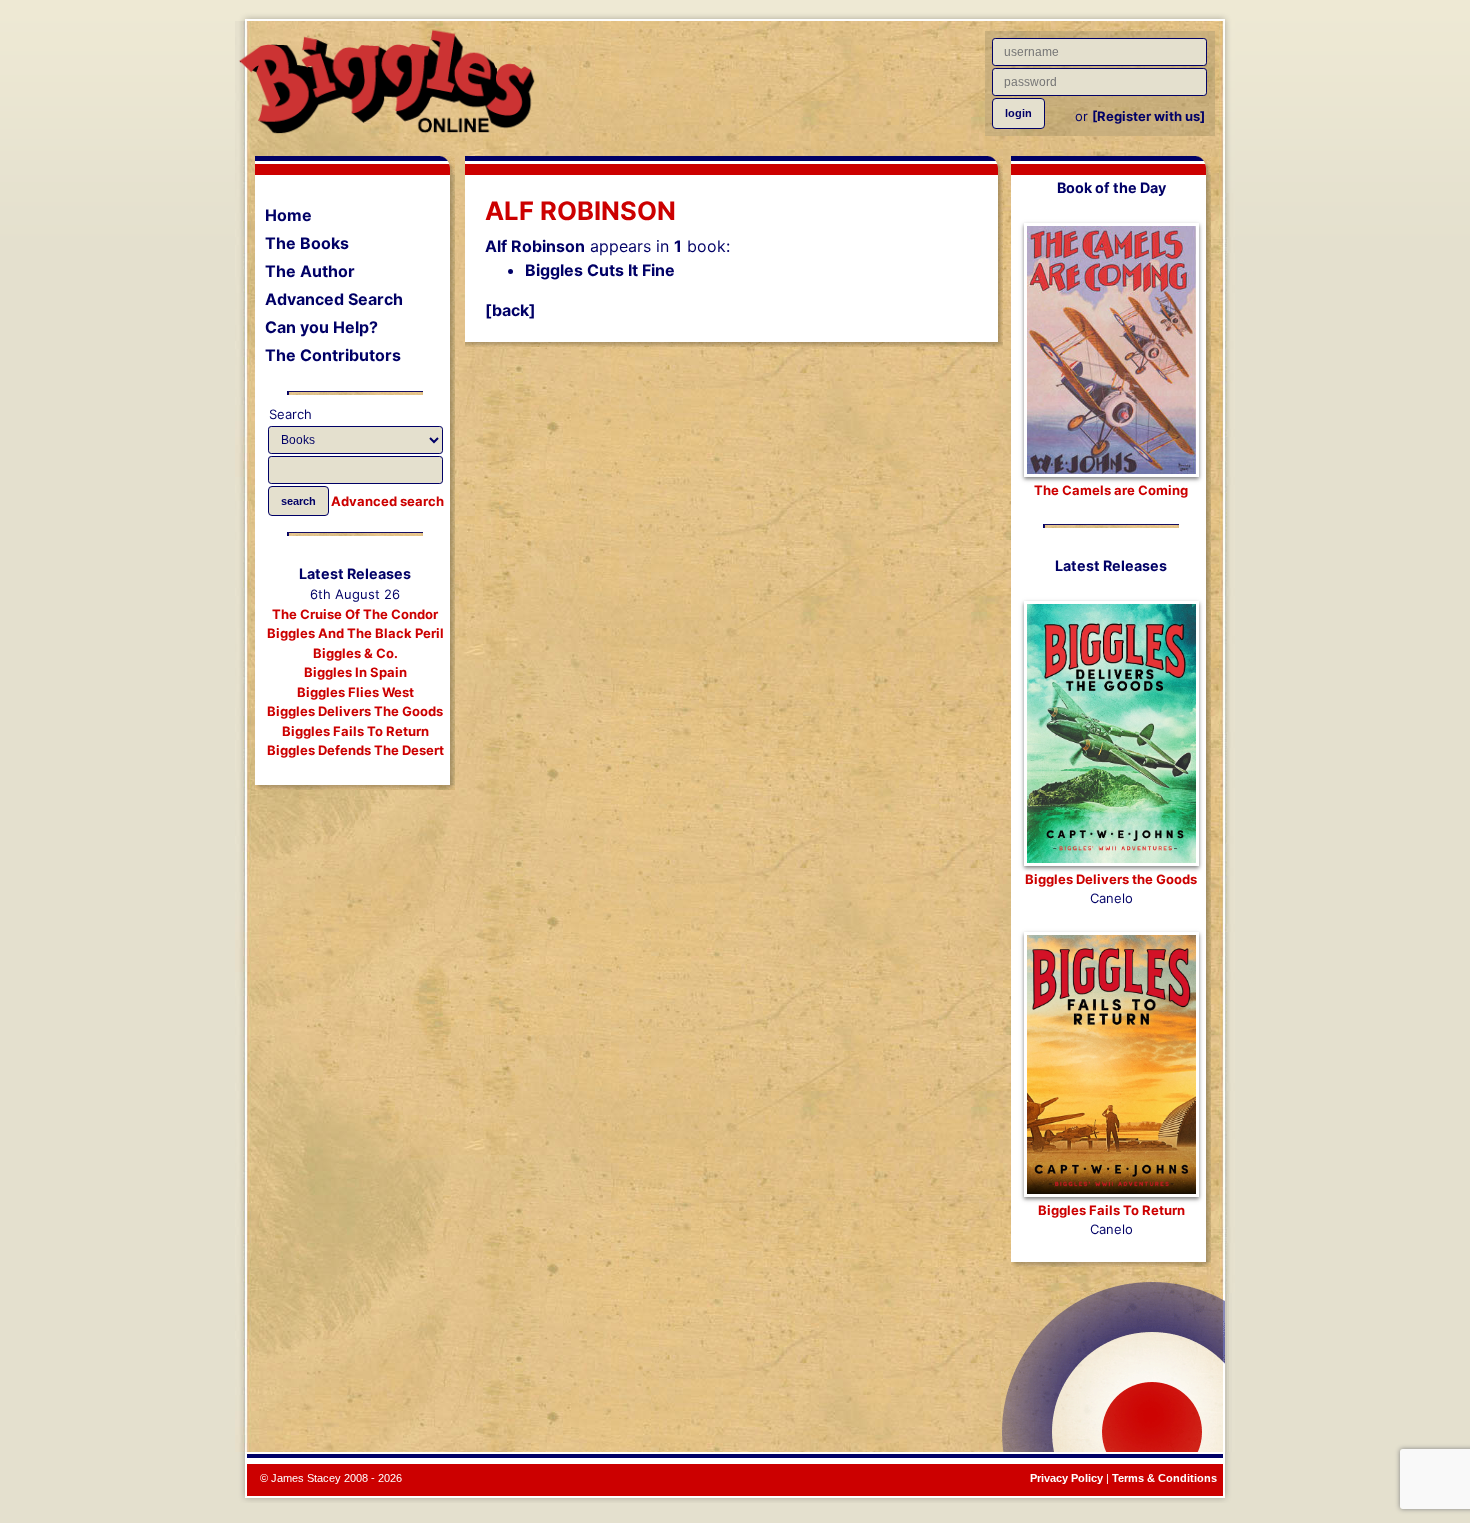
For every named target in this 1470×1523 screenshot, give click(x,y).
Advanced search (387, 501)
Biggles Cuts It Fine (600, 270)
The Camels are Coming (1111, 490)
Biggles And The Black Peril (355, 633)
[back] (510, 310)
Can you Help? (321, 327)
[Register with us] (1148, 116)
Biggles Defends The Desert (355, 750)
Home (288, 215)
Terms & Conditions (1164, 1478)
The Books (307, 243)
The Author (310, 271)
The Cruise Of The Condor (355, 614)
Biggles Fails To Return (355, 731)
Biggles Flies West (355, 692)
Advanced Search (334, 299)
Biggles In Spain (355, 672)
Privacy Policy (1066, 1478)
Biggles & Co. (355, 653)
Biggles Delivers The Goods (355, 711)
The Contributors (333, 355)
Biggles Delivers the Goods (1111, 879)
